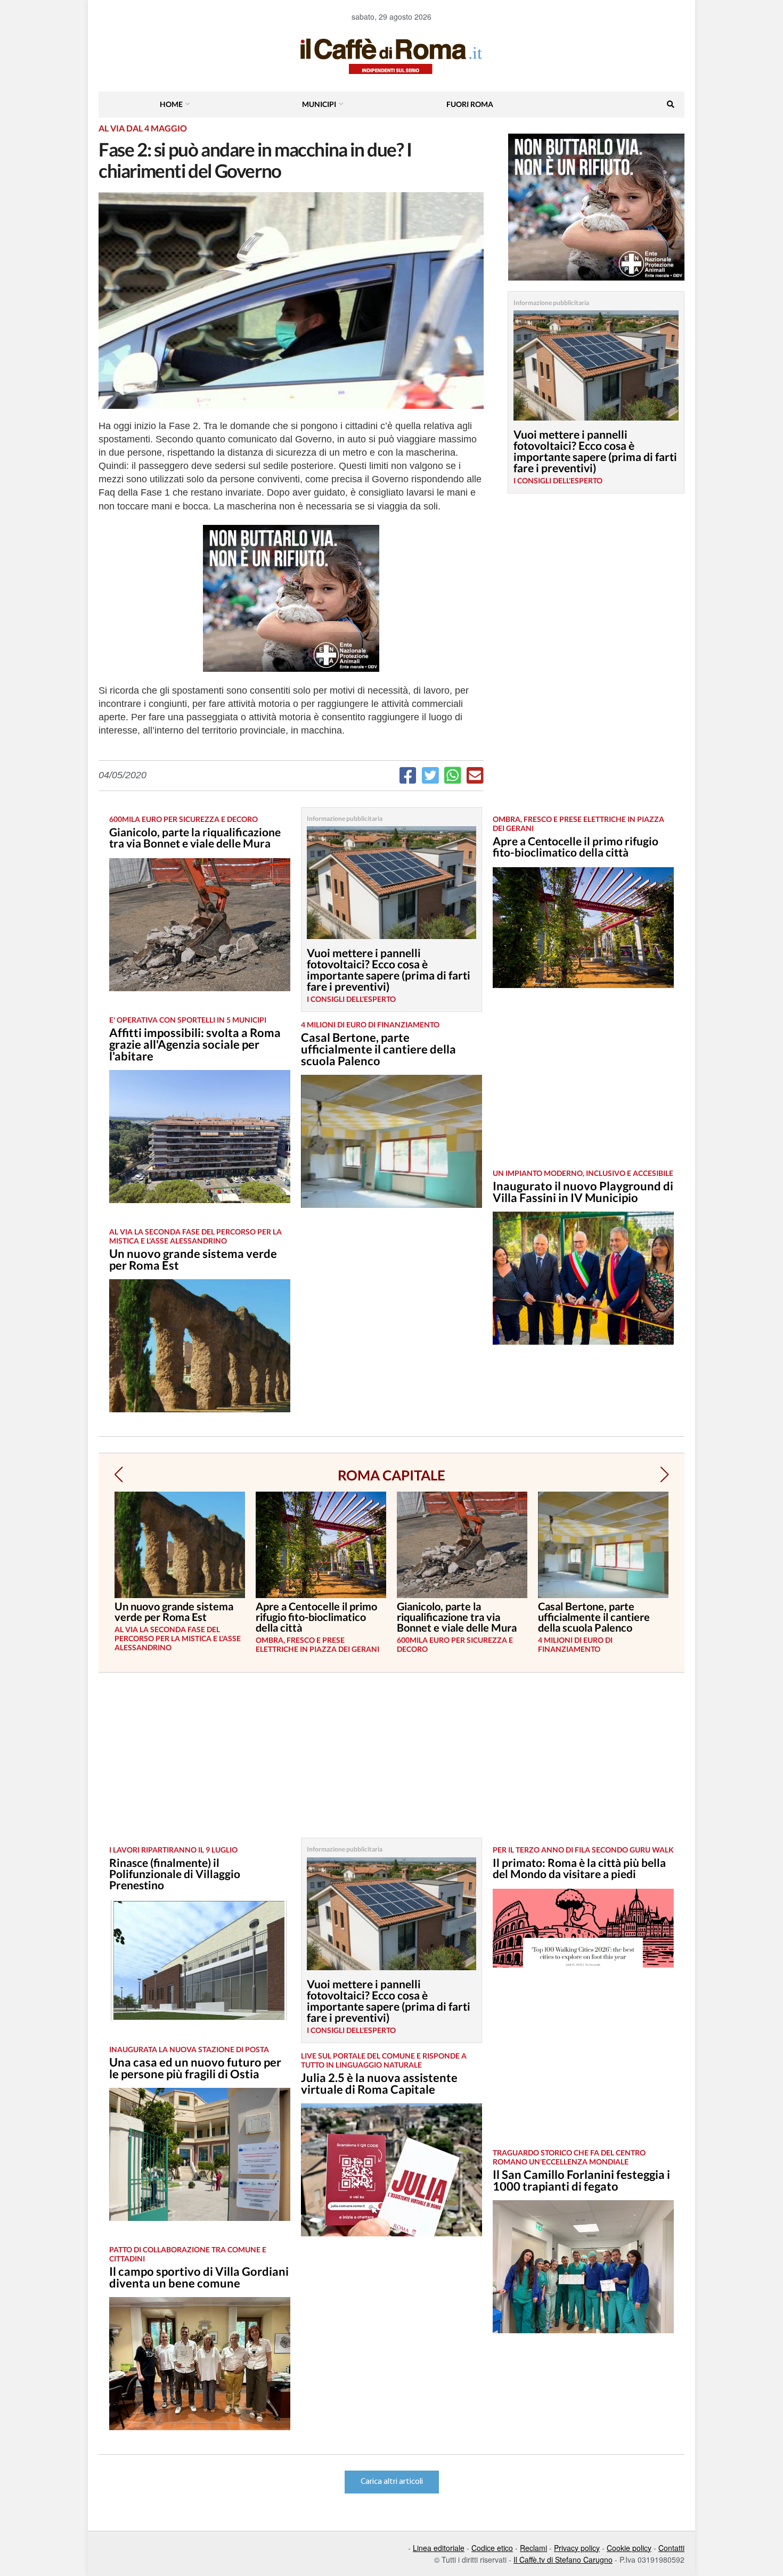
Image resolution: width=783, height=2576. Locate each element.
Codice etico (492, 2548)
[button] (119, 1475)
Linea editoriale (439, 2548)
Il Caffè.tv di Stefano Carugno (563, 2559)
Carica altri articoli (392, 2482)
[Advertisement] (583, 1087)
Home (171, 104)
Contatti (671, 2548)
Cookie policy (629, 2548)
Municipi (319, 104)
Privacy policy (577, 2548)
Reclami (533, 2548)
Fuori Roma (470, 104)
